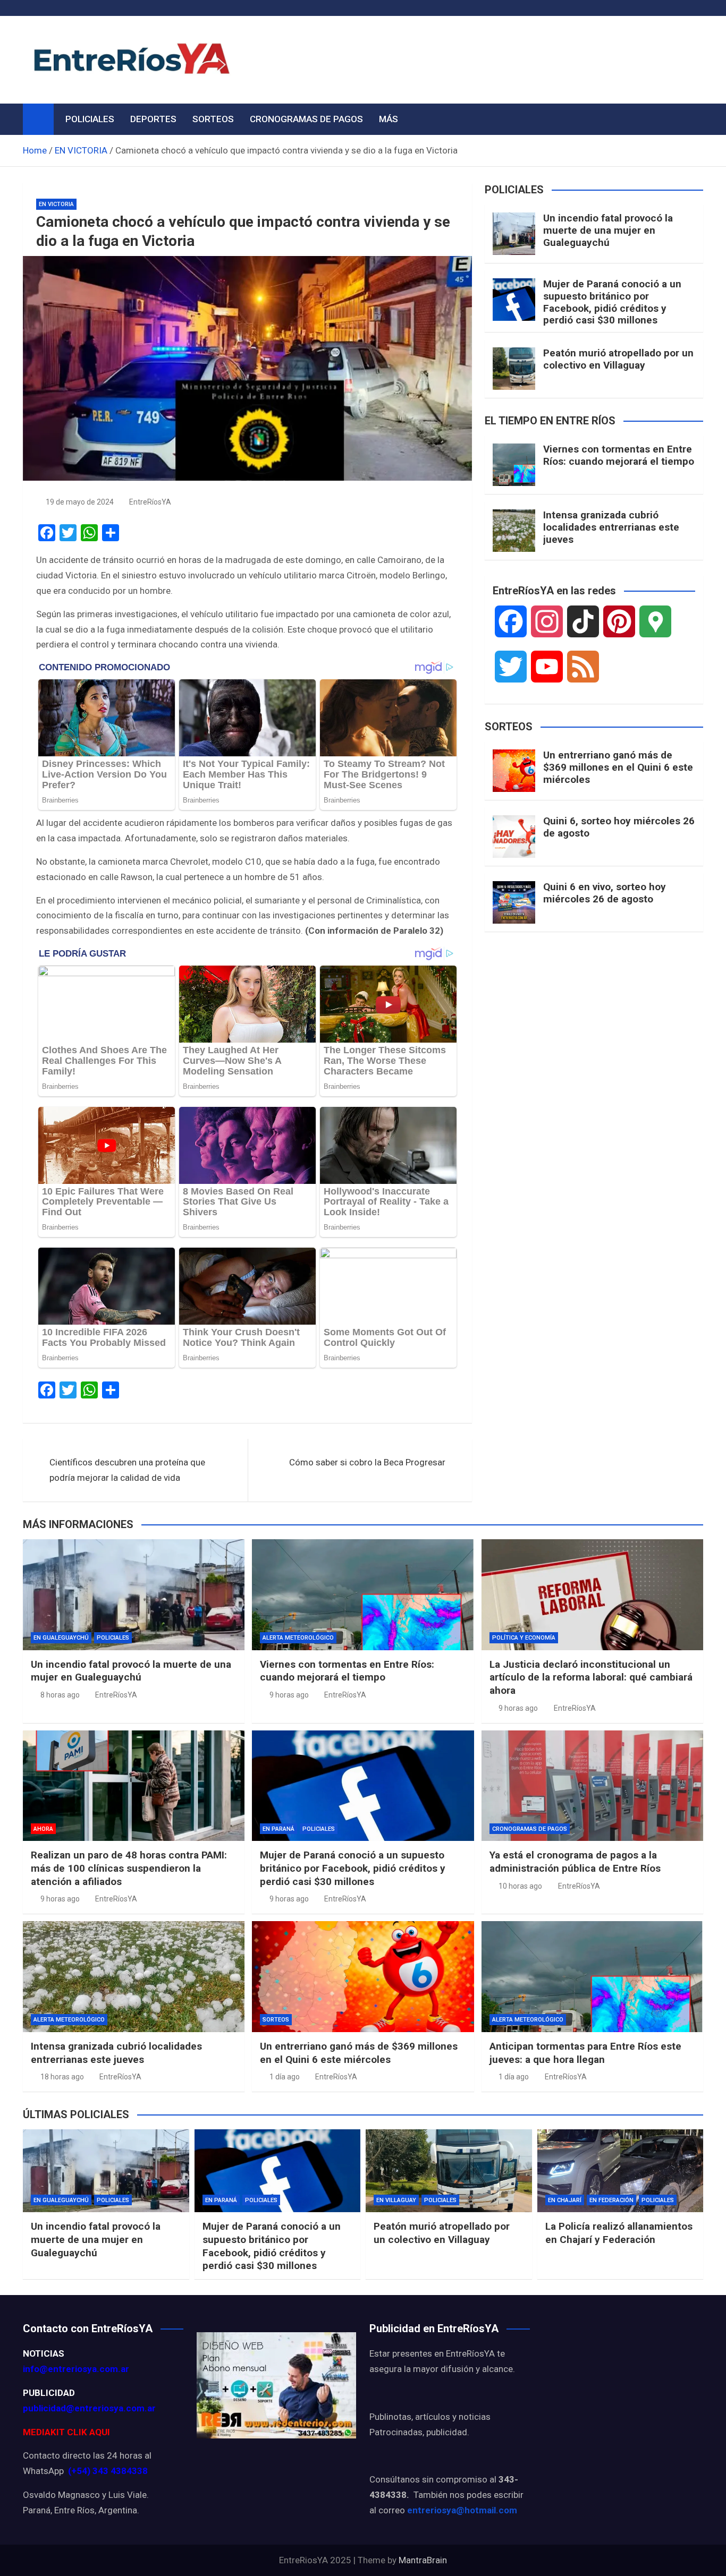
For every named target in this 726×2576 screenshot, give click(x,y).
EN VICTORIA (56, 204)
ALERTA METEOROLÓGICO (298, 1638)
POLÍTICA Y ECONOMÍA (524, 1638)
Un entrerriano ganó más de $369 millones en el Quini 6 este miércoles (618, 767)
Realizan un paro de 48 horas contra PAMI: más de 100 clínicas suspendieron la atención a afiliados (129, 1868)
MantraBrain (423, 2560)
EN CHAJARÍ (565, 2200)
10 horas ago (520, 1886)
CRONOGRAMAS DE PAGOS (306, 119)
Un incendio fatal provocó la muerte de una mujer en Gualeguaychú (608, 230)
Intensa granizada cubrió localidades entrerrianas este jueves (611, 527)
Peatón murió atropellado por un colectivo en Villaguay (618, 359)
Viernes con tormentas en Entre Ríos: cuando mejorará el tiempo (619, 455)
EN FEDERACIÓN (611, 2200)
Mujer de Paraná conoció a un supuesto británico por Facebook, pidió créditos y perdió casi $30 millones (612, 302)
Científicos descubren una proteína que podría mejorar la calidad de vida (127, 1470)
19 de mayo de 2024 (80, 502)
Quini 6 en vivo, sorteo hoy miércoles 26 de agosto (605, 893)
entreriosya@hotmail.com (462, 2510)
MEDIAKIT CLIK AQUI (66, 2432)
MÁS (389, 119)
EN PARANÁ (278, 1829)
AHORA (43, 1829)
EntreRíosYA (150, 502)
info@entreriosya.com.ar (76, 2369)
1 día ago (285, 2077)
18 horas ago (62, 2077)
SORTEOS (213, 119)
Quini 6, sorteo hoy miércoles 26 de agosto (619, 827)
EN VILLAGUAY (396, 2200)
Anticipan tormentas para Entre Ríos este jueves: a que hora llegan (585, 2053)
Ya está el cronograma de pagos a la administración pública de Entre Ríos (575, 1862)
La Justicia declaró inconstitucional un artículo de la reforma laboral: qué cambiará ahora (591, 1677)
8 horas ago (60, 1695)
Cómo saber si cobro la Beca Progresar (367, 1462)
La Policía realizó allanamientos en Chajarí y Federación (619, 2233)
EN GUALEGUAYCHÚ (61, 1638)
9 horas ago (289, 1695)
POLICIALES (90, 119)
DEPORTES (153, 119)
